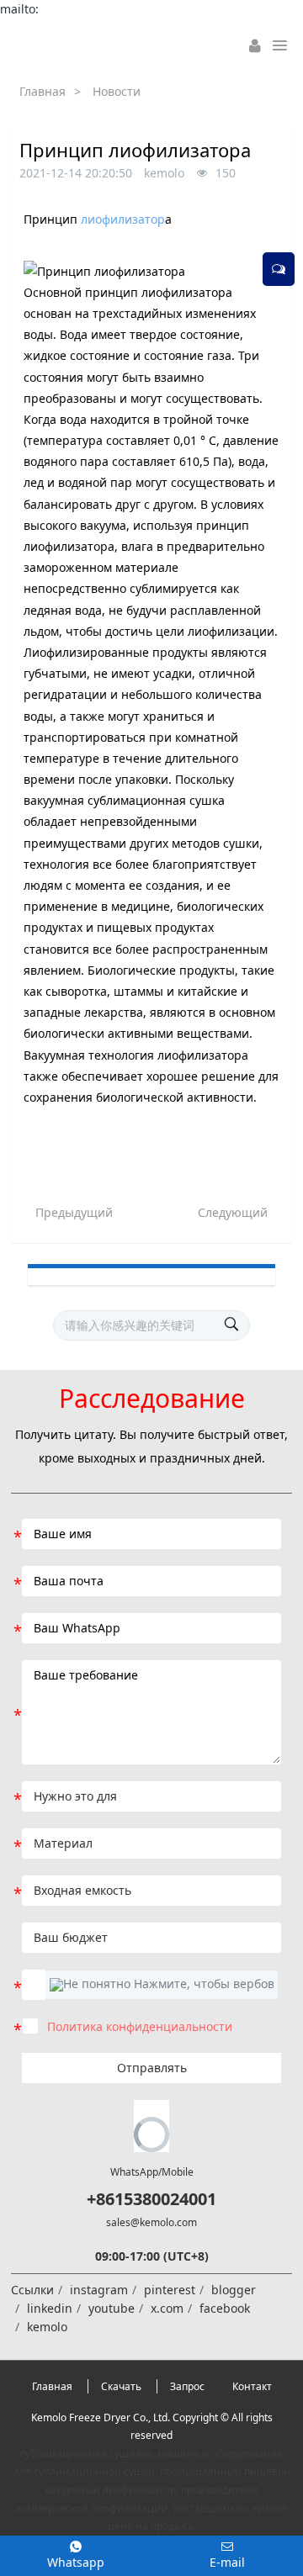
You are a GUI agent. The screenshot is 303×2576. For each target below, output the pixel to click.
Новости (117, 91)
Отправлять (152, 2068)
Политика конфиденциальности (140, 2026)
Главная (43, 91)
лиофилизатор (123, 219)
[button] (162, 1985)
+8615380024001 (151, 2199)
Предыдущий (74, 1212)
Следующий (233, 1212)
